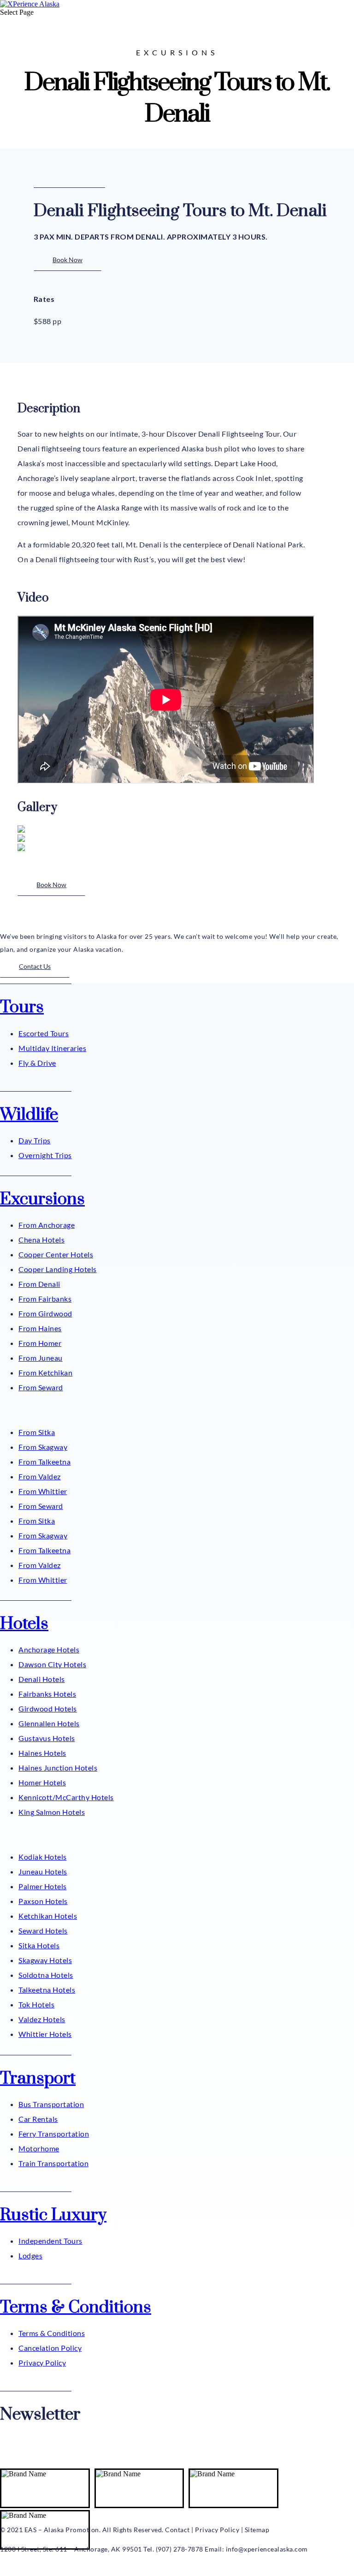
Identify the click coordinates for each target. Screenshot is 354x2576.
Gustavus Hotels (47, 1738)
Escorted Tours (44, 1033)
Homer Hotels (42, 1782)
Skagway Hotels (45, 1960)
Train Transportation (53, 2163)
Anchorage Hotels (49, 1649)
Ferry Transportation (54, 2134)
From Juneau (41, 1358)
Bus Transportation (51, 2104)
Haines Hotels (42, 1753)
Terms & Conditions (76, 2307)
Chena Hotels (41, 1240)
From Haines (40, 1328)
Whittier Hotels (45, 2034)
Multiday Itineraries (52, 1048)
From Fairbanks (45, 1299)
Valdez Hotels (42, 2019)
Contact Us (35, 966)
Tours (22, 1007)
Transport (38, 2078)
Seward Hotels (43, 1930)
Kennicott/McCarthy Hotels (66, 1797)
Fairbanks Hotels (47, 1694)
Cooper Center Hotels (56, 1254)
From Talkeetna (44, 1462)
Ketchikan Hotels (48, 1916)
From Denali (39, 1284)
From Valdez (40, 1476)
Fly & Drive (37, 1063)
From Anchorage (47, 1225)
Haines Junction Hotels (58, 1768)
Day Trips (35, 1140)
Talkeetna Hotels (47, 1990)
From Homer (40, 1343)
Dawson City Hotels (52, 1664)
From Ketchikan (45, 1372)
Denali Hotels (42, 1679)
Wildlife (29, 1115)
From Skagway (43, 1447)
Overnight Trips (45, 1155)
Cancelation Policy (50, 2348)
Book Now (68, 260)
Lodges (30, 2255)
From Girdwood (45, 1313)
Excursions (42, 1199)
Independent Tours (50, 2241)
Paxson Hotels (43, 1901)
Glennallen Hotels (49, 1723)
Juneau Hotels (43, 1871)
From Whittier (43, 1491)
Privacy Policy (42, 2363)
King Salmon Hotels (52, 1812)
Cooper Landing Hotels (58, 1269)
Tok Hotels (36, 2004)
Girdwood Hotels (48, 1708)
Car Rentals (38, 2119)
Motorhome (39, 2148)
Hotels (24, 1624)
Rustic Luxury (53, 2215)
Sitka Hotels (39, 1945)
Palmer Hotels (43, 1886)
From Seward (41, 1387)
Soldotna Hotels (46, 1975)
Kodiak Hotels (43, 1857)
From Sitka (37, 1432)
